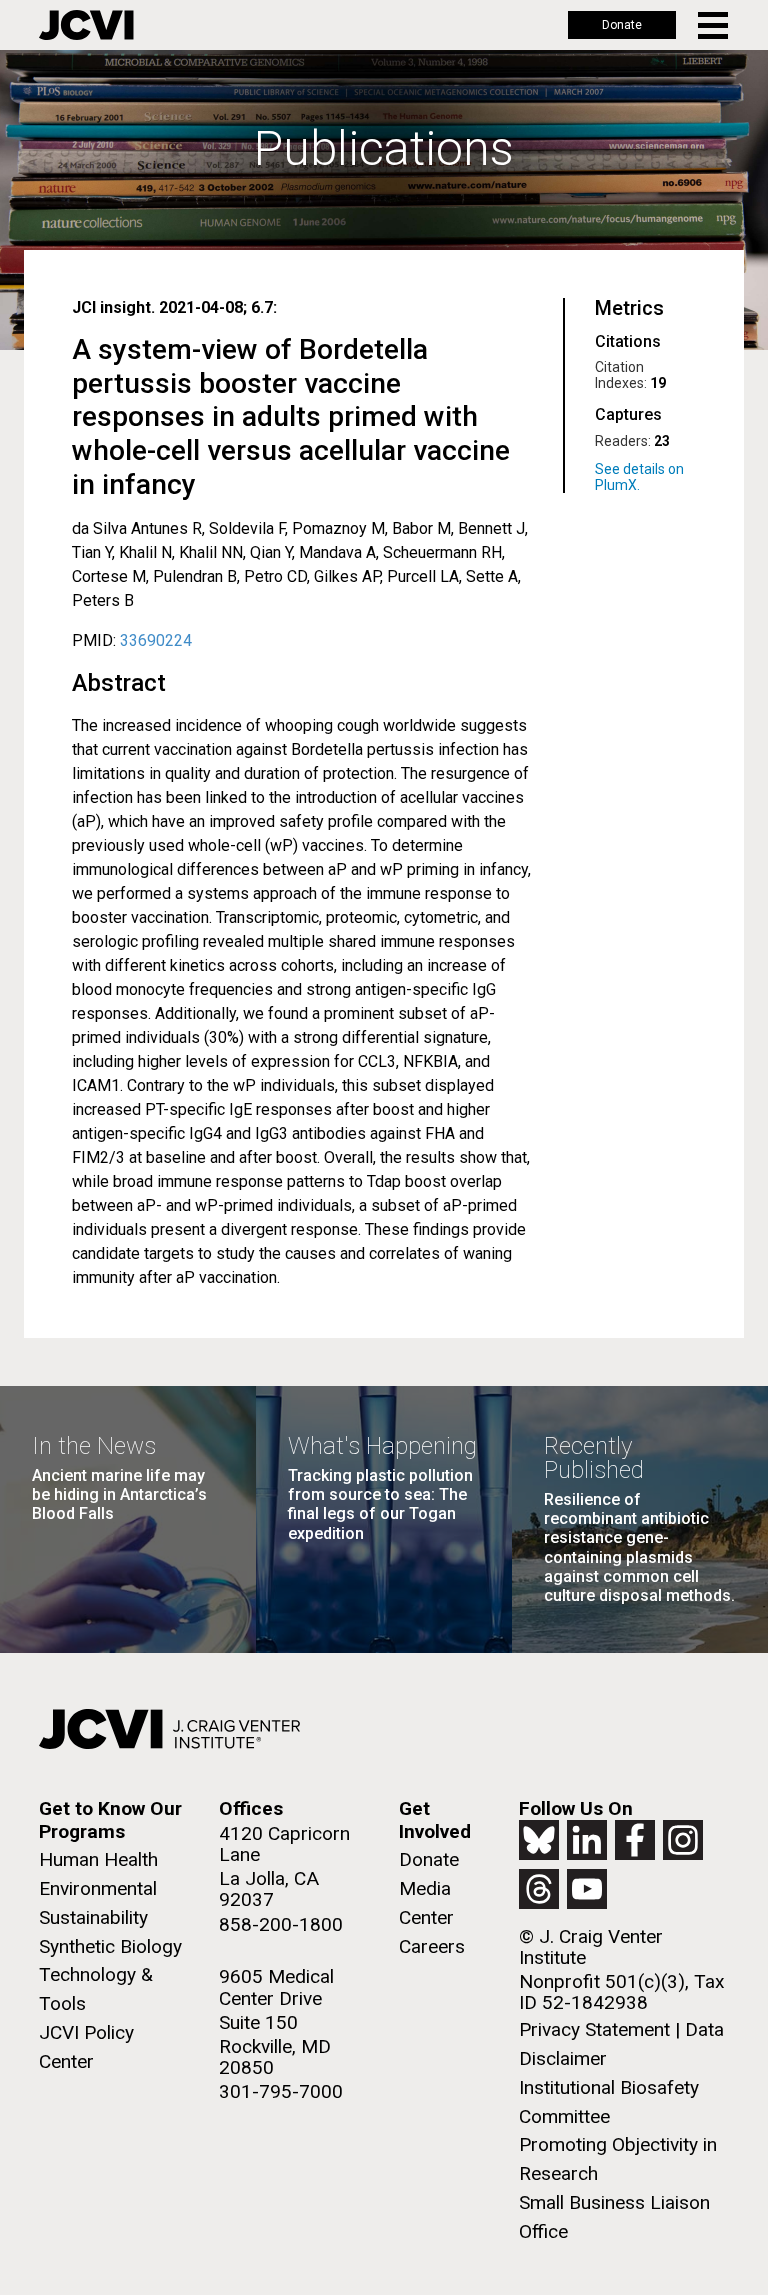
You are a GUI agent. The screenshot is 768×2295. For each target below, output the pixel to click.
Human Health (98, 1859)
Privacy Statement (594, 2029)
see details (646, 477)
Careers (432, 1946)
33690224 (156, 640)
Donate (622, 25)
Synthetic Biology (110, 1946)
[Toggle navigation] (714, 25)
